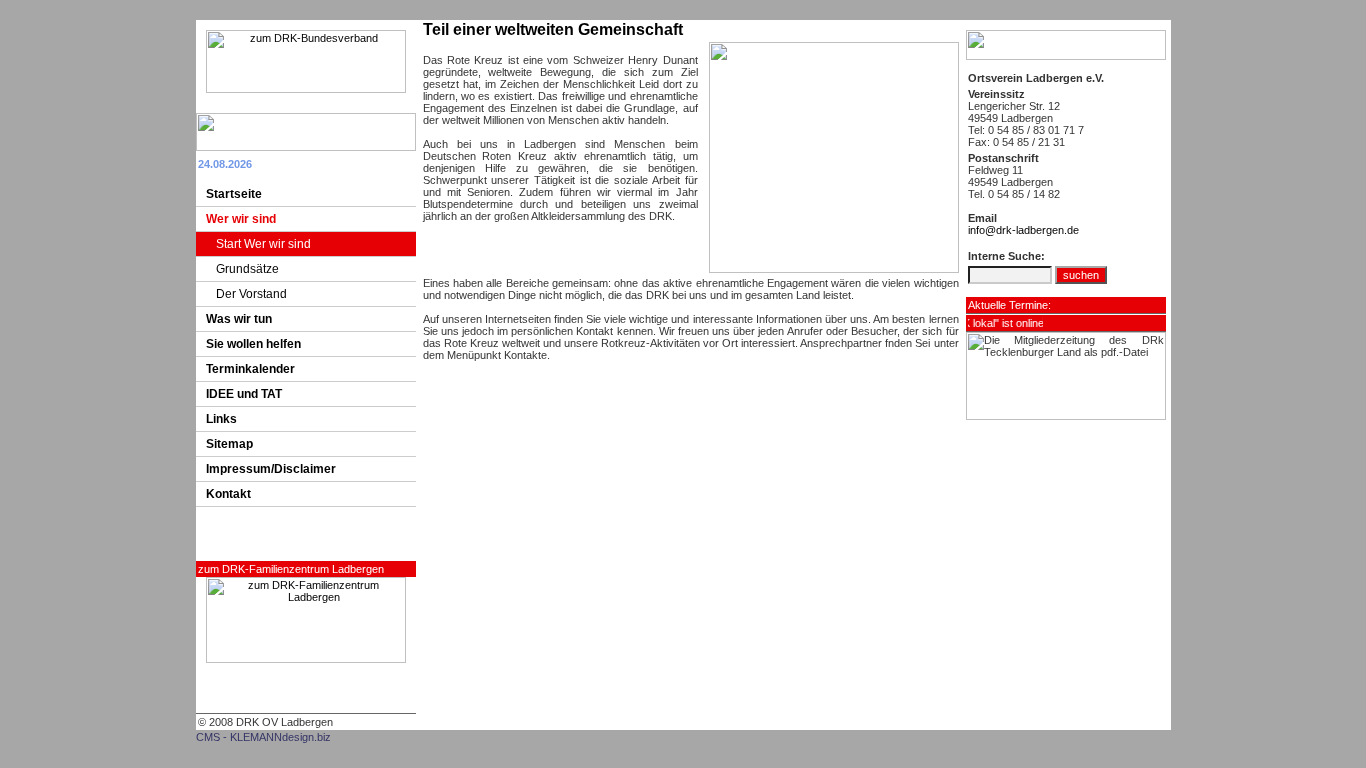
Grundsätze (247, 269)
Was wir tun (239, 319)
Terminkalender (250, 369)
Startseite (234, 194)
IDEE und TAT (244, 394)
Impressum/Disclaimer (271, 469)
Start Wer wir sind (263, 244)
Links (221, 419)
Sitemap (229, 444)
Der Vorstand (251, 294)
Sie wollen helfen (253, 344)
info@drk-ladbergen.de (1023, 230)
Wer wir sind (241, 219)
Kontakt (228, 494)
